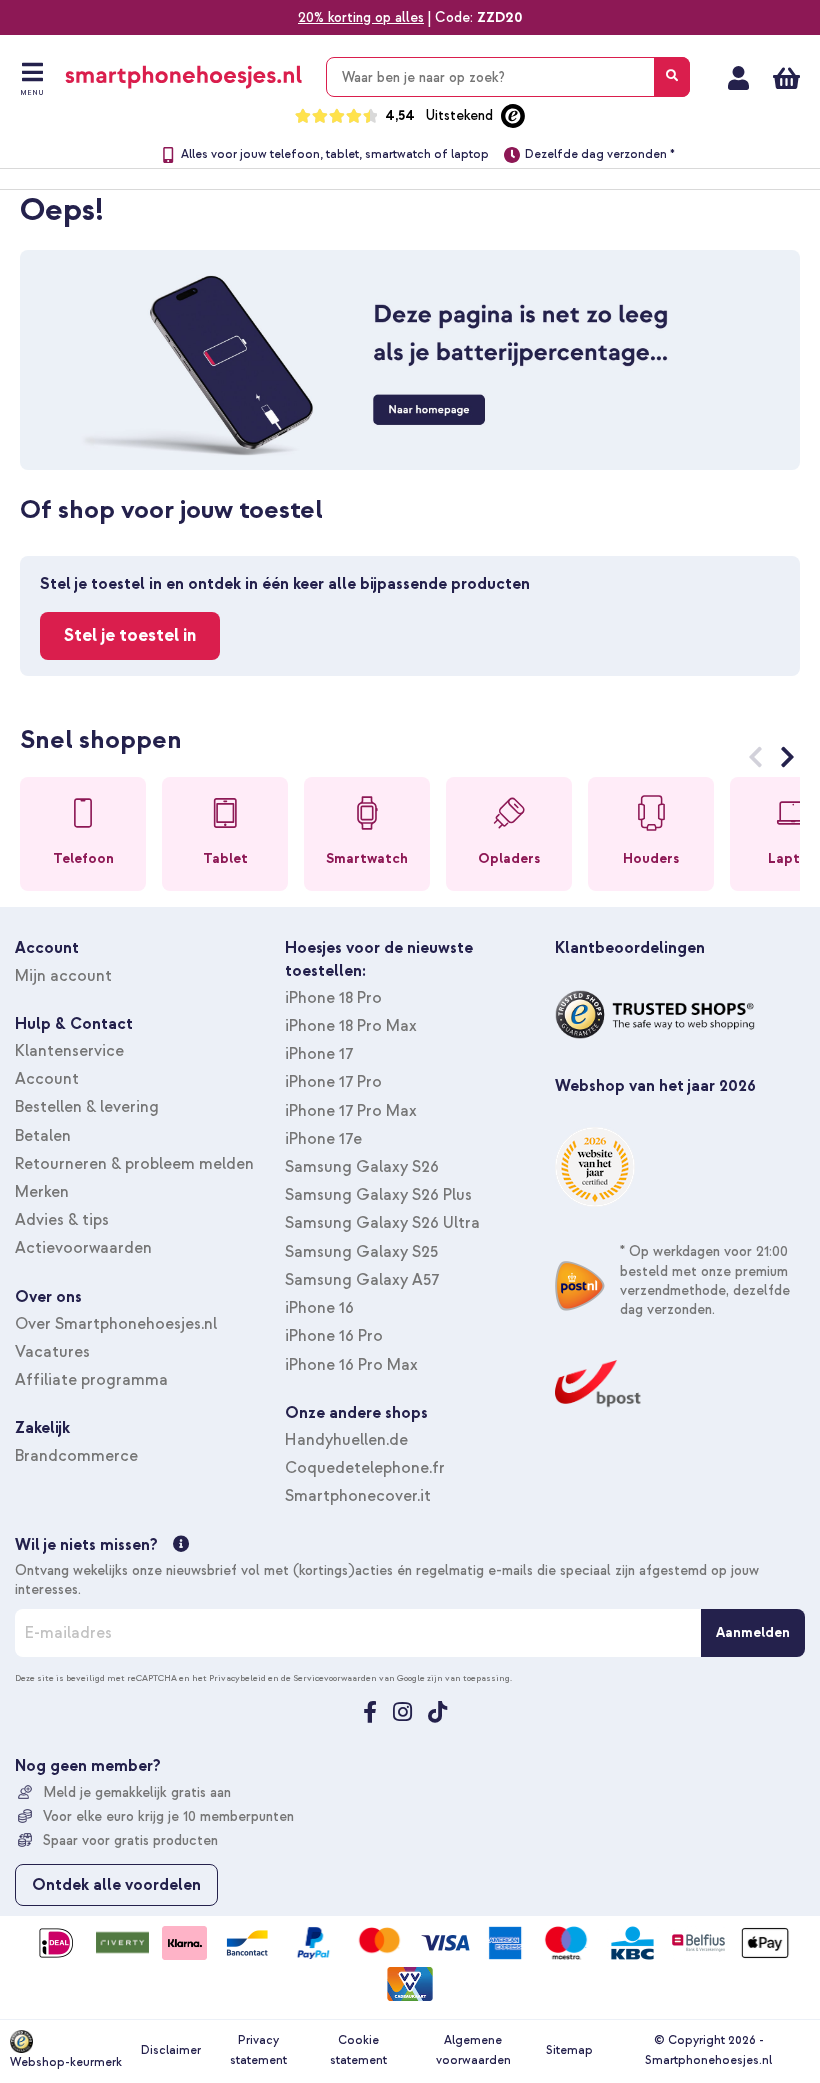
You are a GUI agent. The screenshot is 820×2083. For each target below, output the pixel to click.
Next (787, 761)
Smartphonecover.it (358, 1496)
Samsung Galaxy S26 (362, 1167)
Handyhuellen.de (346, 1440)
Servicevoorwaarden (335, 1678)
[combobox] (508, 77)
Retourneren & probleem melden (134, 1164)
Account (47, 1079)
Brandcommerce (76, 1456)
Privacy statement (258, 2050)
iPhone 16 (319, 1308)
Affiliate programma (91, 1380)
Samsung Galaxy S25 (361, 1252)
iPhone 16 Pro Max (351, 1365)
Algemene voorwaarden (473, 2050)
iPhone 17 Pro (333, 1082)
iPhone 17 (319, 1054)
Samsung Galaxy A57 (362, 1280)
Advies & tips (62, 1220)
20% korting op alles (361, 17)
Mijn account (738, 78)
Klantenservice (69, 1051)
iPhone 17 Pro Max (351, 1111)
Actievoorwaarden (83, 1248)
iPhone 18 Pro (333, 998)
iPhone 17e (323, 1139)
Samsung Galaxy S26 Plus (378, 1195)
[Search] (672, 77)
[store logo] (183, 77)
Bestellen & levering (87, 1107)
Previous (755, 761)
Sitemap (569, 2050)
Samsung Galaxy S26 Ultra (382, 1223)
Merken (42, 1192)
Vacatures (52, 1352)
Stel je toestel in (130, 635)
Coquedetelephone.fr (365, 1468)
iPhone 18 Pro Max (351, 1026)
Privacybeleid (237, 1678)
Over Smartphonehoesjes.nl (116, 1324)
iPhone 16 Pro (334, 1336)
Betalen (43, 1136)
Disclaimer (171, 2050)
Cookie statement (358, 2050)
